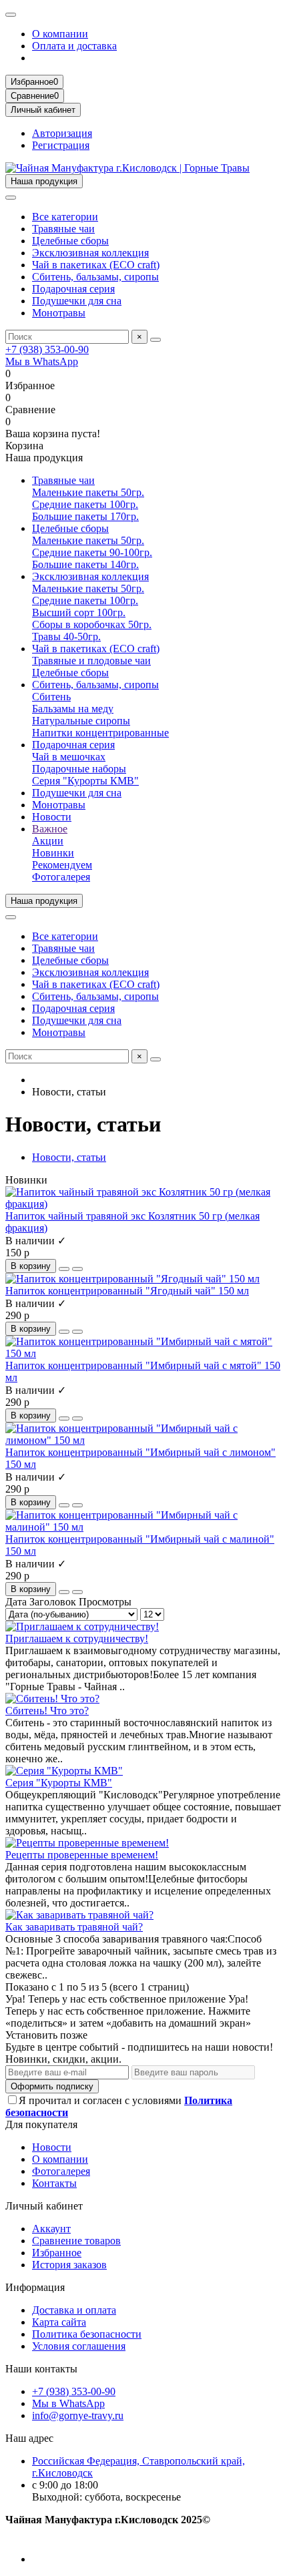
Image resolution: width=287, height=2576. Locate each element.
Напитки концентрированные (100, 733)
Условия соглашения (79, 2346)
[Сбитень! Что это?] (52, 1699)
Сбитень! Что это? (47, 1711)
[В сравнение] (77, 1269)
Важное (50, 829)
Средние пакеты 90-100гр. (92, 552)
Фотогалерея (61, 877)
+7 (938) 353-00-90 (47, 349)
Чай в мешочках (69, 757)
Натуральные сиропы (81, 721)
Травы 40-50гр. (66, 636)
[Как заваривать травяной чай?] (79, 1915)
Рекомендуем (62, 865)
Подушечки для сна (77, 301)
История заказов (69, 2265)
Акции (48, 841)
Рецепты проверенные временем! (82, 1855)
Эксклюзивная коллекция (90, 253)
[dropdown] (11, 15)
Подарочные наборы (79, 769)
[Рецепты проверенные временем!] (87, 1843)
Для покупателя (41, 2124)
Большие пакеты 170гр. (85, 516)
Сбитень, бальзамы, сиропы (95, 277)
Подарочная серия (73, 289)
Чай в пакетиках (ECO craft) (96, 265)
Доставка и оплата (74, 2310)
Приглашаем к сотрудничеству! (77, 1638)
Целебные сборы (70, 241)
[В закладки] (64, 1269)
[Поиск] (156, 340)
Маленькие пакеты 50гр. (88, 492)
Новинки (53, 853)
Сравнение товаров (76, 2241)
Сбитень (51, 697)
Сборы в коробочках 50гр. (92, 624)
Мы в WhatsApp (42, 361)
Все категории (65, 217)
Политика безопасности (87, 2334)
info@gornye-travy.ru (78, 2415)
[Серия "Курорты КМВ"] (64, 1771)
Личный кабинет (44, 2206)
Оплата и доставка (74, 46)
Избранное (57, 2253)
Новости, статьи (69, 1157)
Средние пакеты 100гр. (85, 504)
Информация (35, 2287)
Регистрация (61, 145)
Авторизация (62, 133)
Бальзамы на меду (73, 709)
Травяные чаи (63, 229)
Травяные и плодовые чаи (91, 661)
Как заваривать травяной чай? (74, 1927)
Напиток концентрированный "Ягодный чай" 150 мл (127, 1291)
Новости (52, 817)
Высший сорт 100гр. (79, 612)
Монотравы (59, 313)
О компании (60, 34)
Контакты (54, 2183)
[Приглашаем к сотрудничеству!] (82, 1626)
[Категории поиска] (11, 198)
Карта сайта (59, 2322)
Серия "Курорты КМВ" (85, 781)
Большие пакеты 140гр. (85, 564)
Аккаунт (51, 2229)
